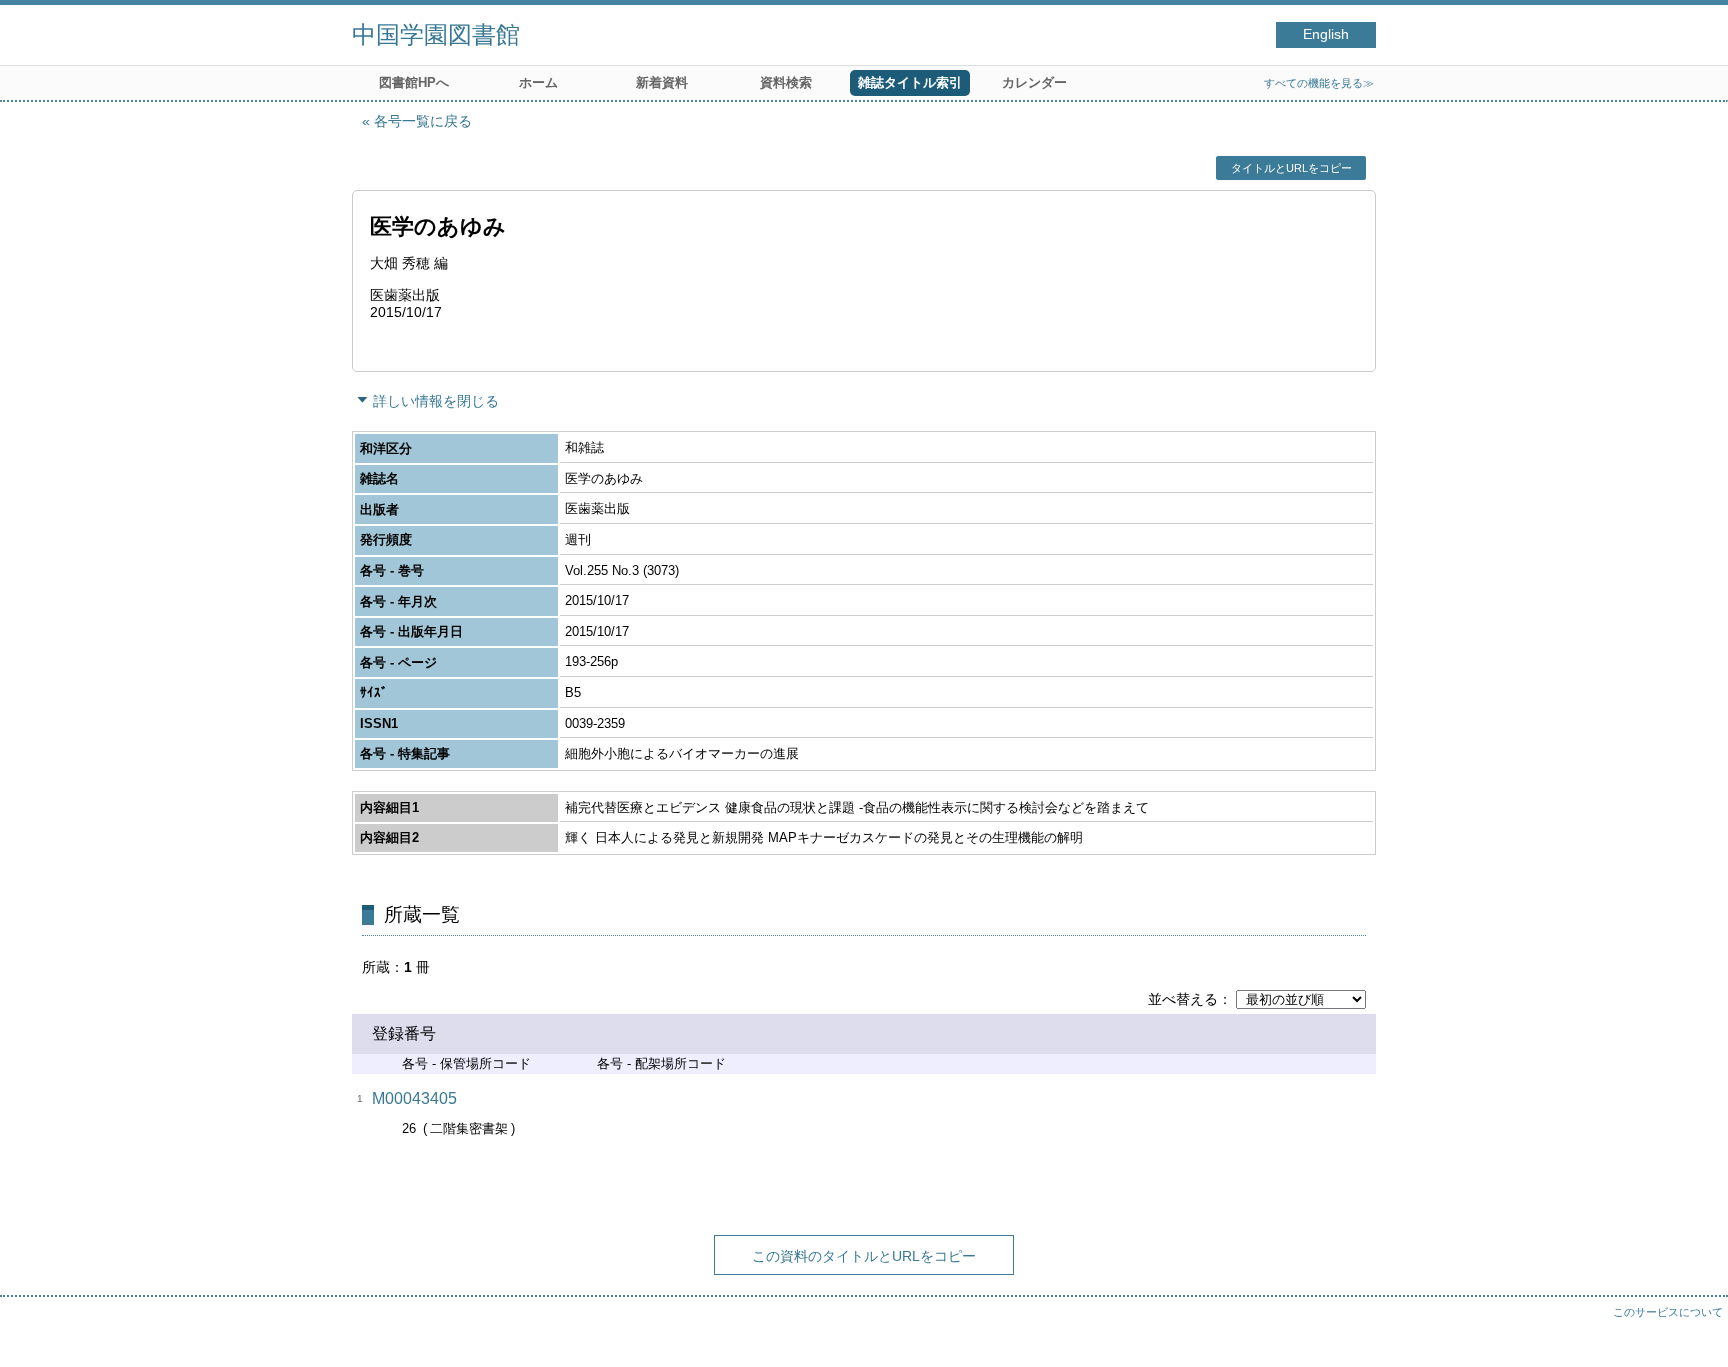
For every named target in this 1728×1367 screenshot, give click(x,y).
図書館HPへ (414, 82)
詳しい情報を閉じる (436, 401)
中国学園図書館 (436, 34)
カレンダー (1034, 82)
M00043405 (414, 1098)
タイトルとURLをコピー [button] (1291, 168)
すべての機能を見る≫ (1319, 83)
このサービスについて (1668, 1312)
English (1326, 34)
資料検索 (786, 82)
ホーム (538, 82)
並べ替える (1183, 999)
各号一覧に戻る (423, 121)
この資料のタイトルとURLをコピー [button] (864, 1256)
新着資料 (662, 82)
